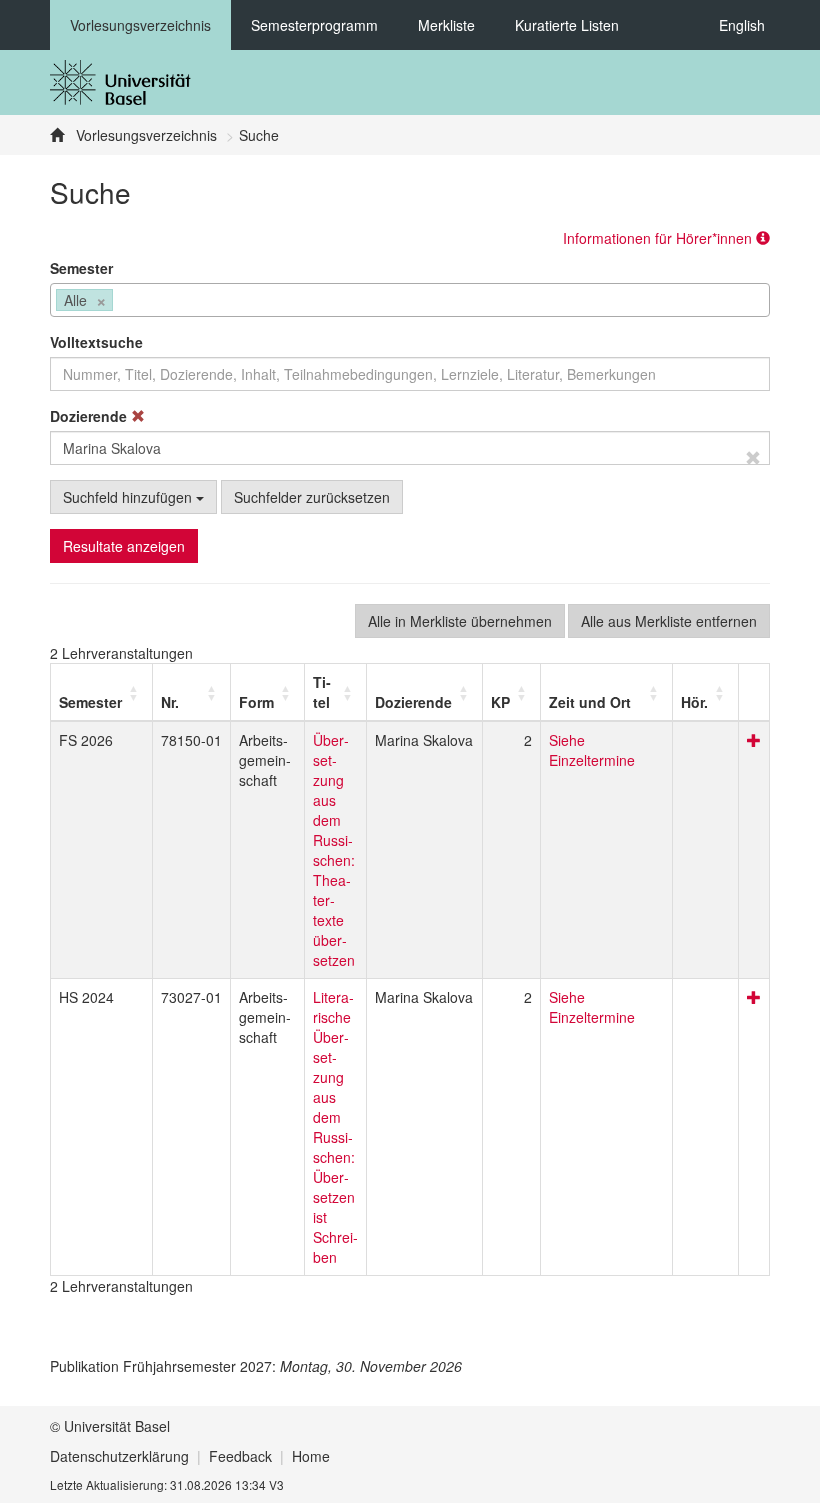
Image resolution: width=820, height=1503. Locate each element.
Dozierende (90, 416)
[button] (90, 702)
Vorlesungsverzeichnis (140, 25)
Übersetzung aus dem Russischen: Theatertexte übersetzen (334, 850)
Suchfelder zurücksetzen (312, 497)
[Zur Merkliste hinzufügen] (754, 740)
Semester (81, 268)
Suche (259, 135)
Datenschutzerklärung (119, 1456)
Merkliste (446, 25)
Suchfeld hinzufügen (129, 497)
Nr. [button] (170, 702)
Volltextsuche (96, 342)
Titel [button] (322, 692)
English (742, 25)
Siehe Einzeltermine (592, 750)
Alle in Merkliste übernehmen (460, 621)
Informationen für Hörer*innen (659, 238)
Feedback (240, 1456)
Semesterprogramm (314, 25)
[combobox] (410, 300)
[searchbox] (123, 302)
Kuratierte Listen (567, 25)
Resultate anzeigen (124, 546)
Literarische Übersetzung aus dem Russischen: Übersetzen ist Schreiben (335, 1127)
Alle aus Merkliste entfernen (669, 621)
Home (311, 1456)
